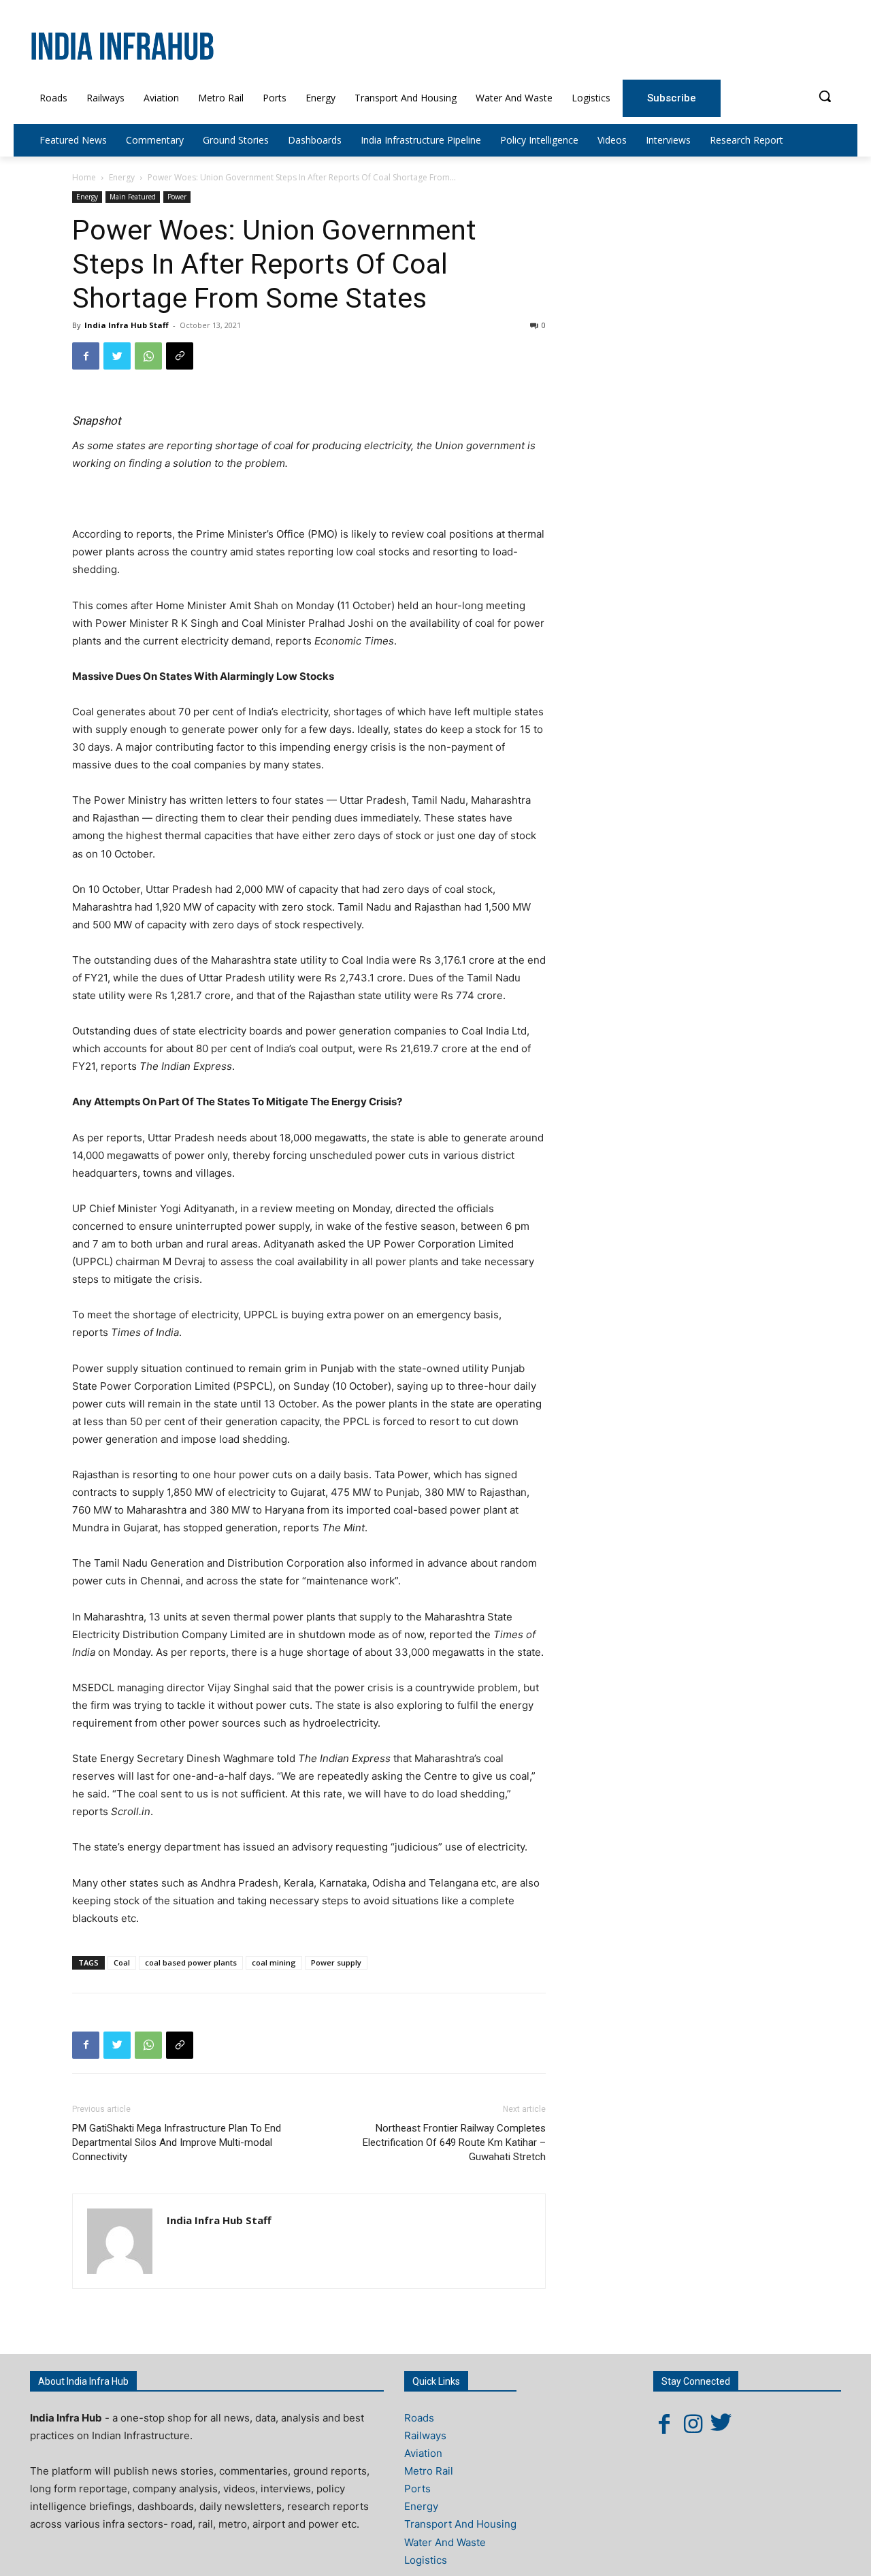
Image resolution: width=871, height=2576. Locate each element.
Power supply (336, 1962)
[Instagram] (693, 2424)
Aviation (423, 2453)
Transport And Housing (460, 2524)
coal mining (274, 1962)
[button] (825, 96)
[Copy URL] (180, 356)
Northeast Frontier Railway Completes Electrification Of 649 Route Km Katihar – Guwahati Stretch (454, 2142)
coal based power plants (191, 1962)
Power (177, 197)
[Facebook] (86, 356)
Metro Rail (429, 2471)
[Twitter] (117, 356)
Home (84, 177)
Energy (122, 177)
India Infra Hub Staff (127, 325)
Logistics (426, 2560)
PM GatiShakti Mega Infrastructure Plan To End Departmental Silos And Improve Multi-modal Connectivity (177, 2142)
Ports (417, 2489)
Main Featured (133, 197)
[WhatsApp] (148, 356)
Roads (419, 2418)
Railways (425, 2435)
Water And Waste (445, 2542)
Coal (122, 1962)
